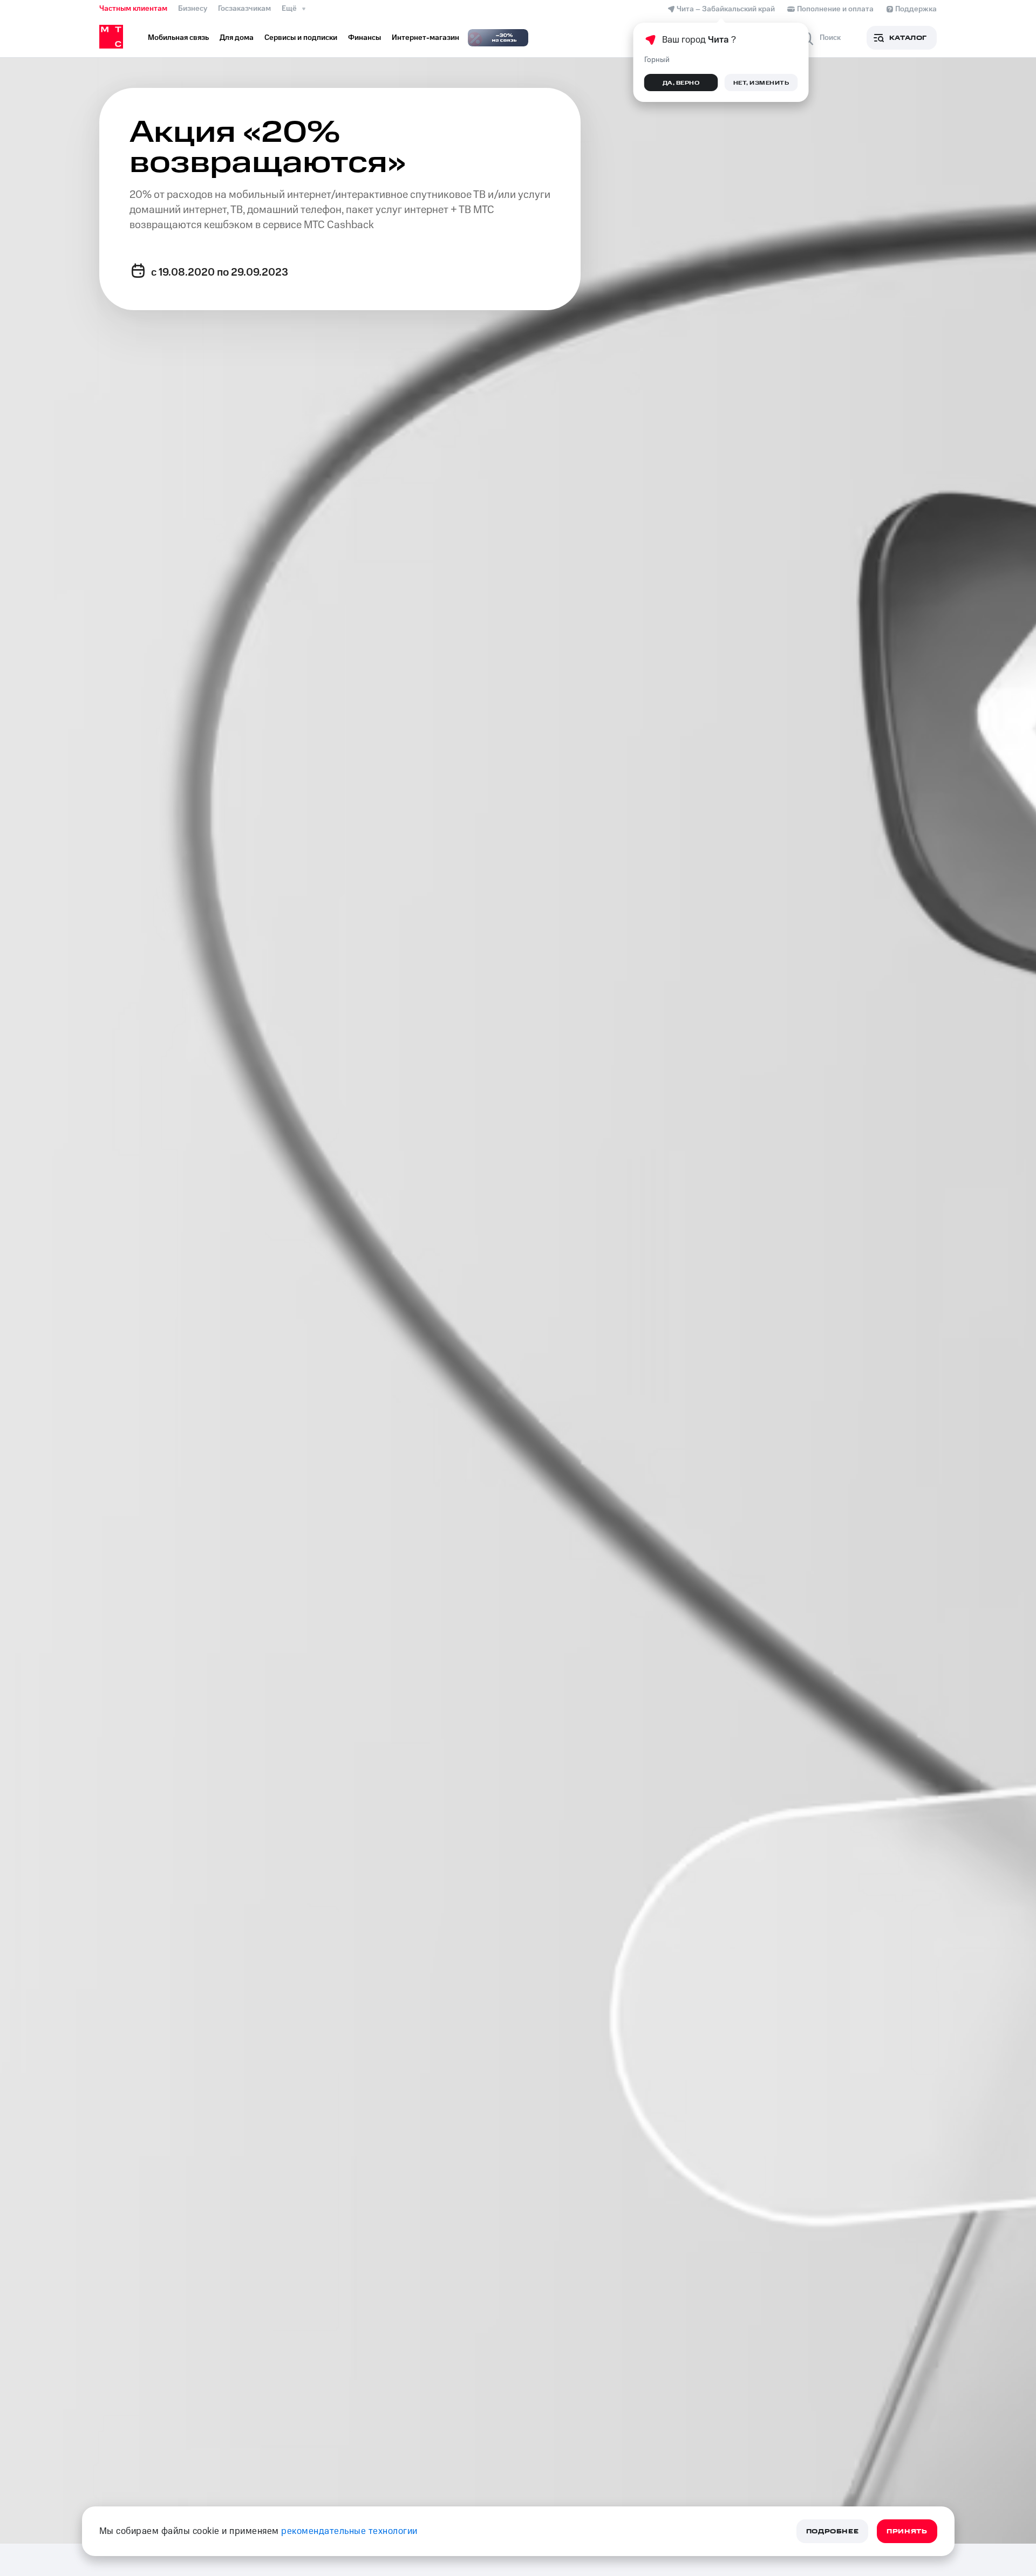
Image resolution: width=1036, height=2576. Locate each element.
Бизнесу (193, 9)
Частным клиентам (133, 9)
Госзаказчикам (244, 9)
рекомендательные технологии (349, 2531)
